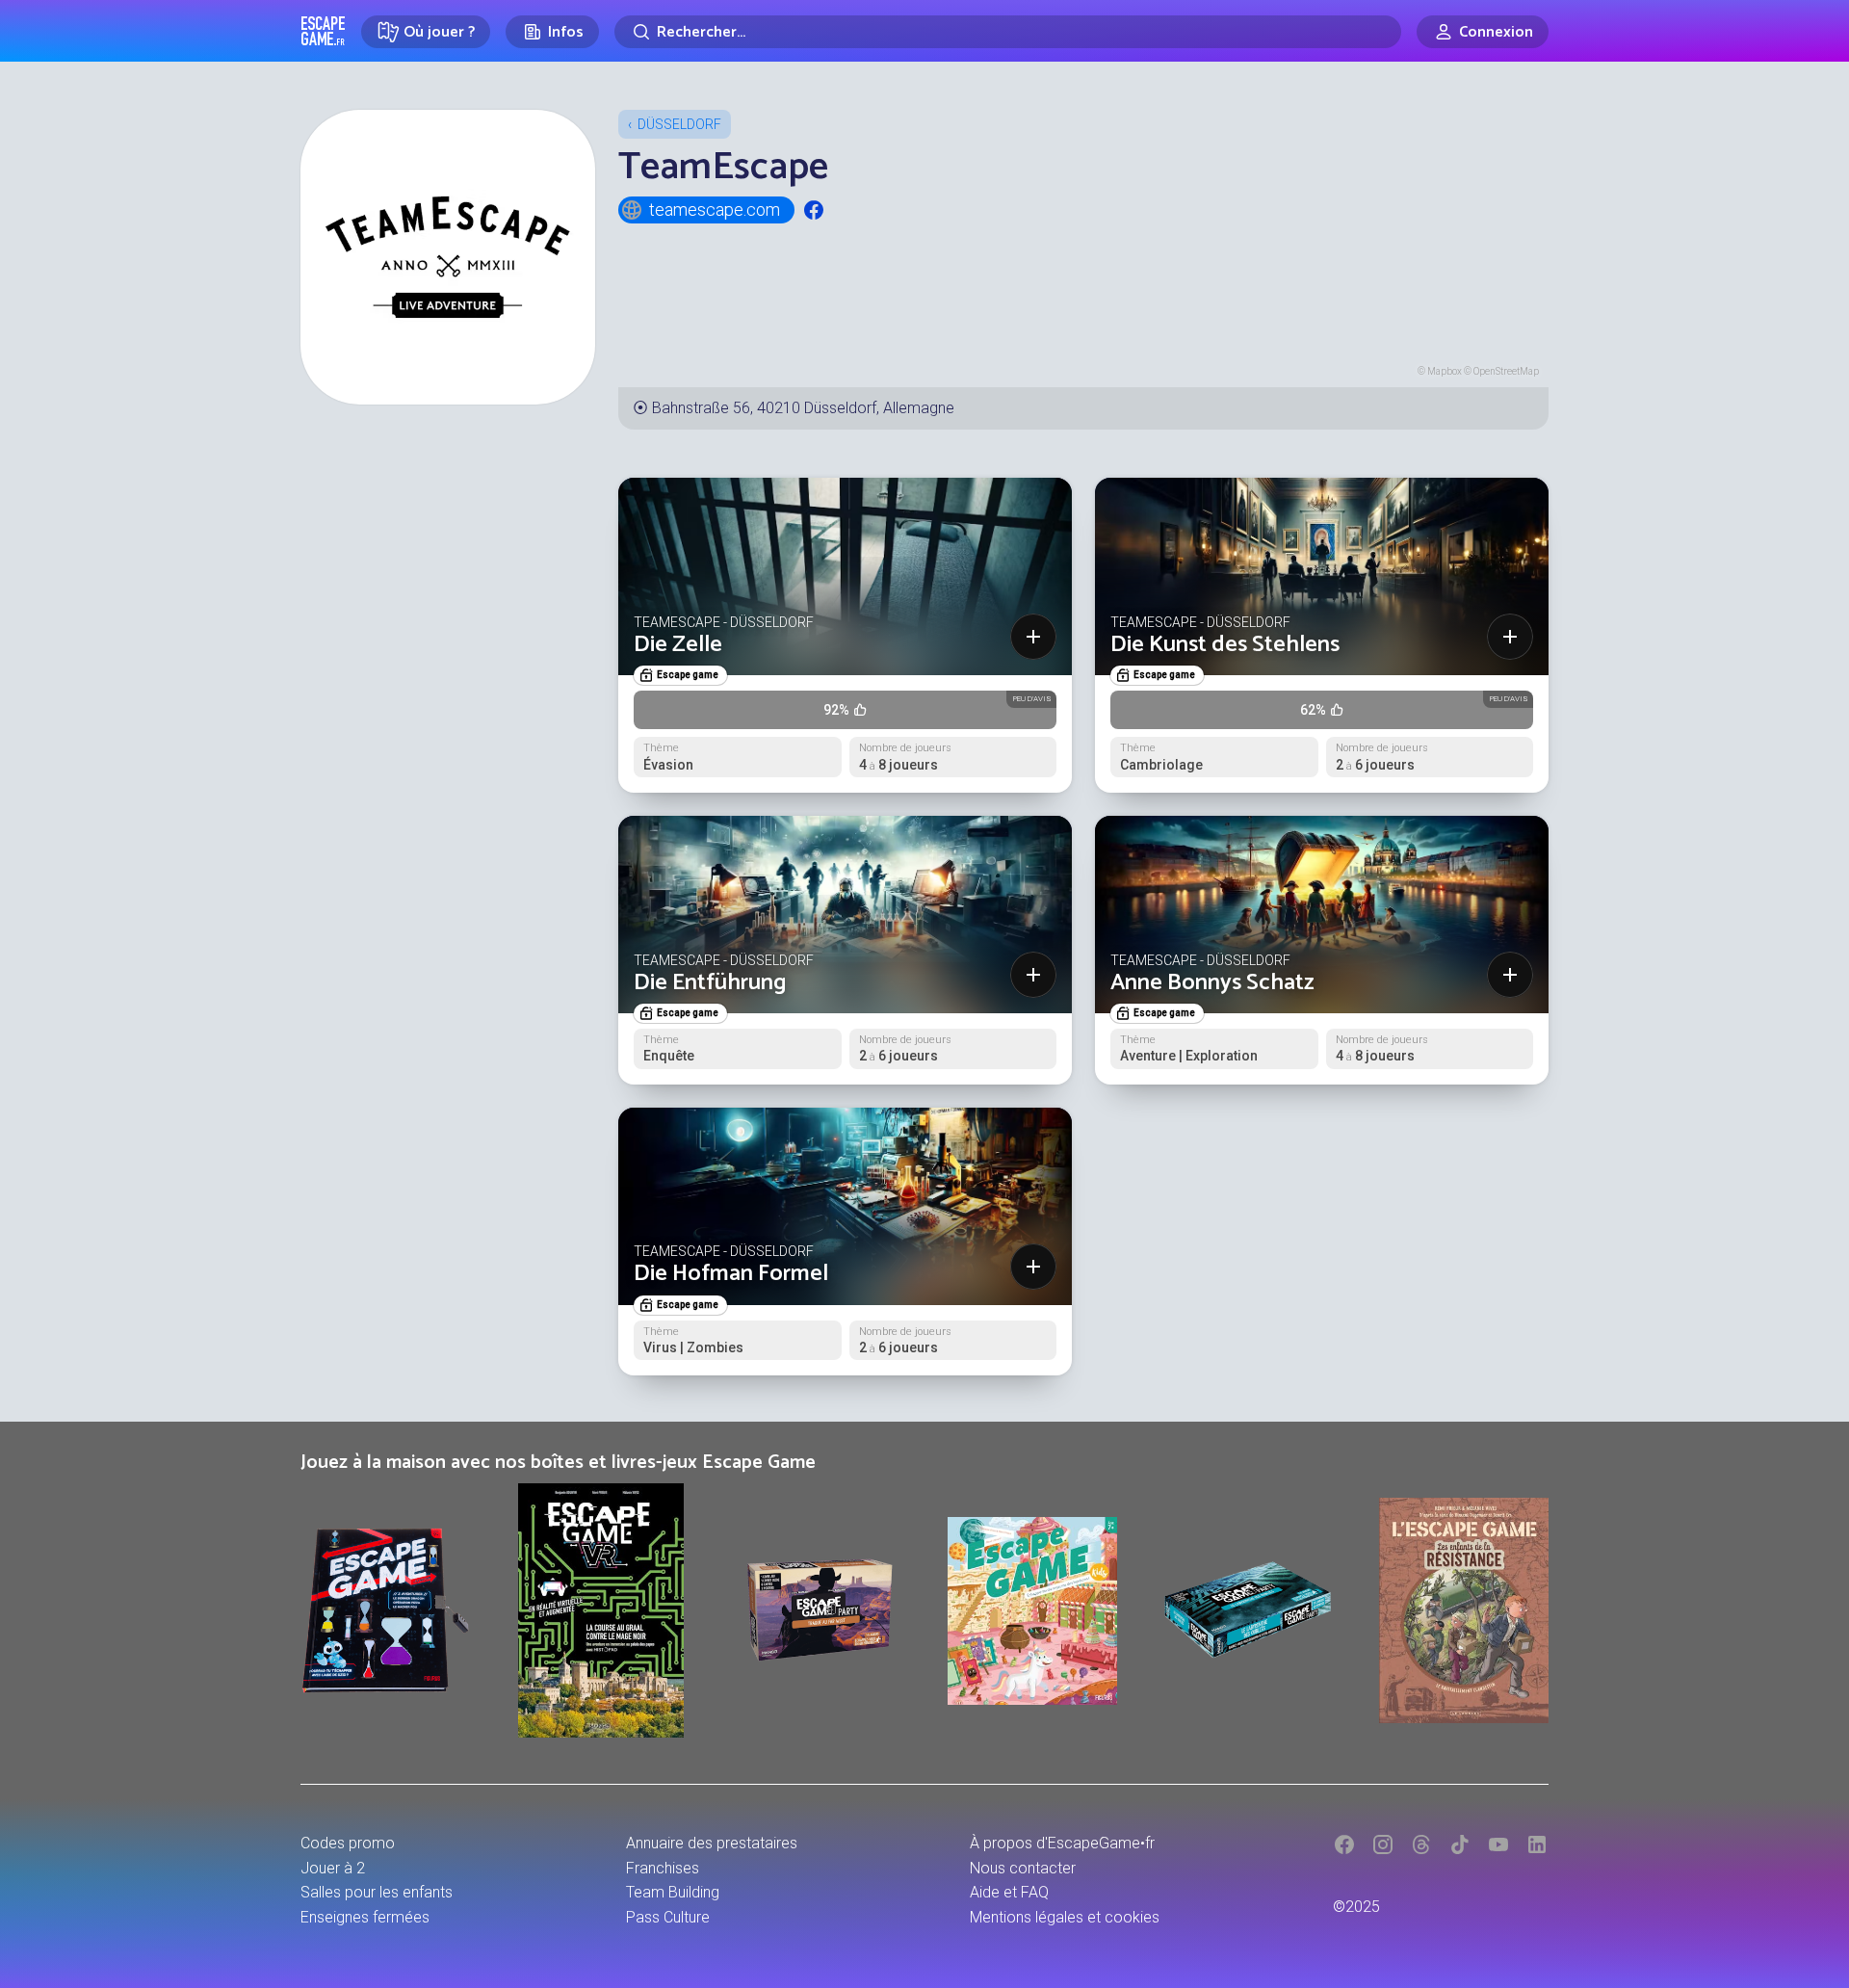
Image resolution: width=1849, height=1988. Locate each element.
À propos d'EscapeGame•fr (1062, 1843)
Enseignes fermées (365, 1917)
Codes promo (348, 1843)
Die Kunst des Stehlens (1225, 645)
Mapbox (1445, 371)
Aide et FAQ (1009, 1892)
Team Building (673, 1892)
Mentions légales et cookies (1065, 1917)
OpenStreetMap (1506, 371)
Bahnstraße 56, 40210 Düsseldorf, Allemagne (803, 408)
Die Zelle (678, 645)
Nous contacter (1023, 1868)
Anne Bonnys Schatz (1212, 983)
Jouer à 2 (333, 1868)
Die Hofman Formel (731, 1274)
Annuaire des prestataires (712, 1843)
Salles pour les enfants (377, 1892)
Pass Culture (668, 1917)
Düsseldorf (679, 124)
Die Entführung (710, 983)
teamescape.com (715, 209)
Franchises (663, 1868)
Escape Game (323, 31)
